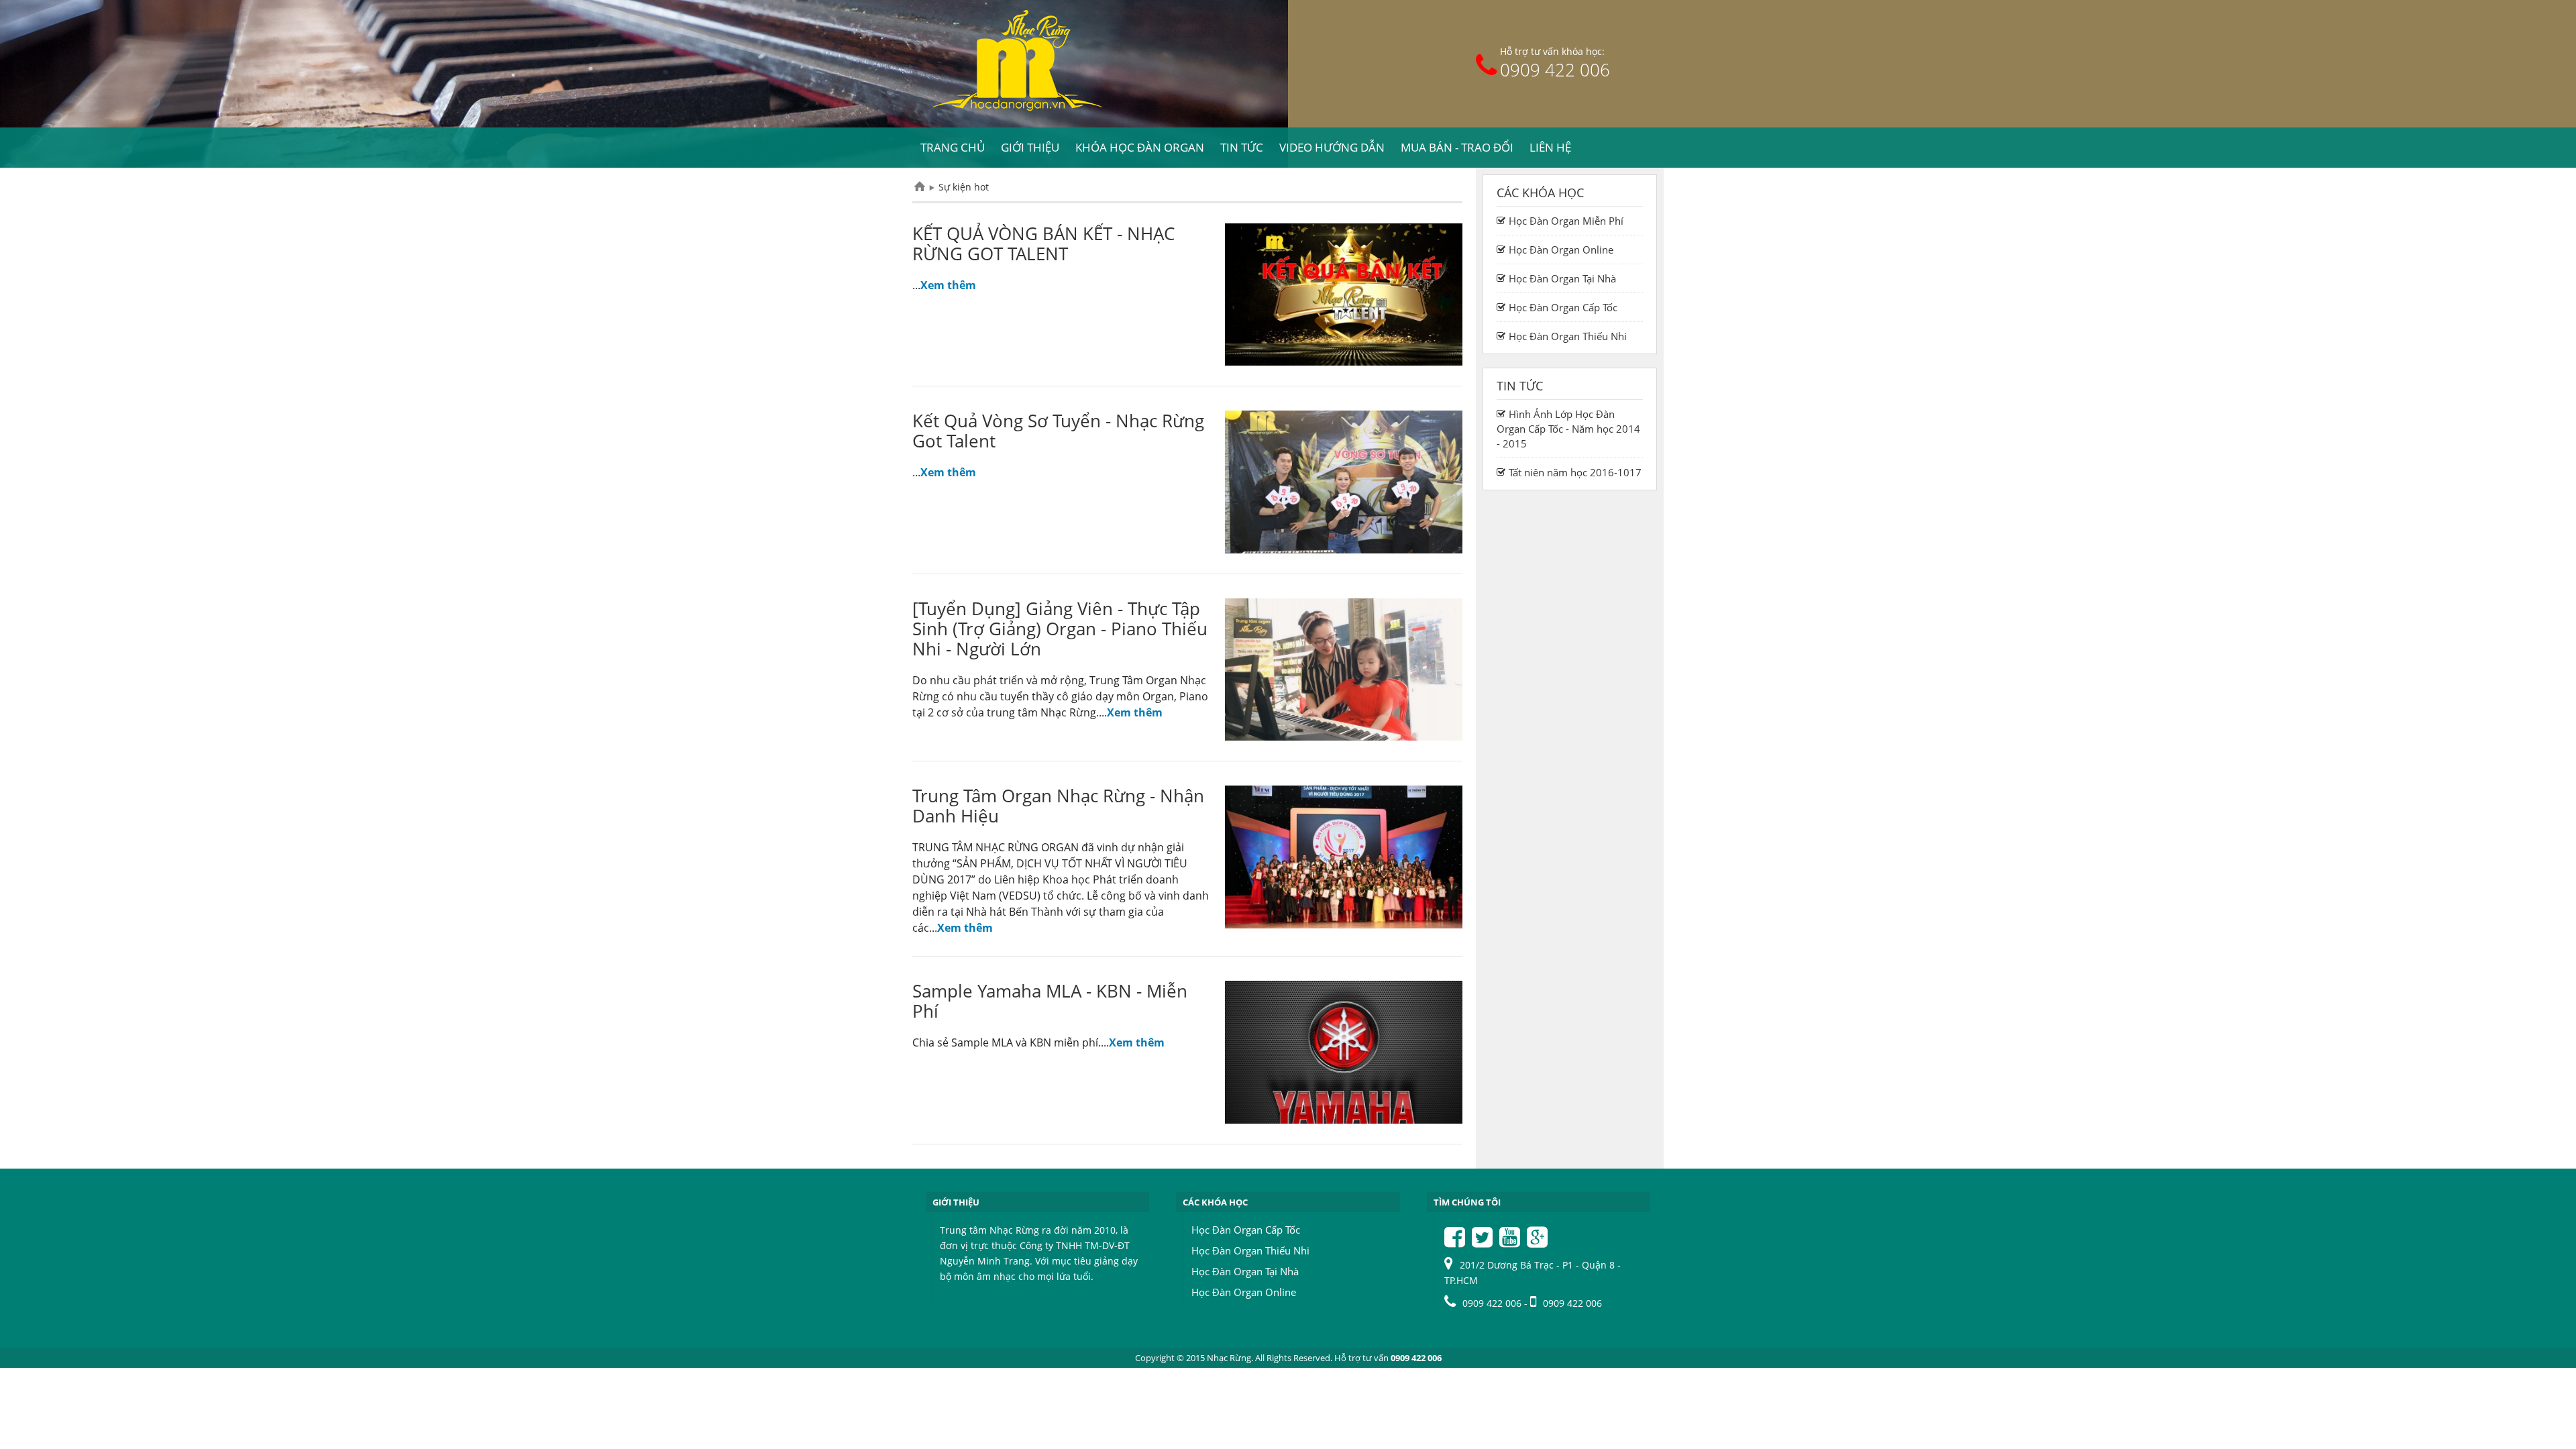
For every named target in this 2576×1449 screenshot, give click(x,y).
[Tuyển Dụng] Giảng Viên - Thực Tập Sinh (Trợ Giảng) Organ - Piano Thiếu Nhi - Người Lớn (1060, 629)
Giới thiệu (1030, 147)
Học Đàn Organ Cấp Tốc (1246, 1230)
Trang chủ (953, 147)
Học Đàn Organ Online (1244, 1292)
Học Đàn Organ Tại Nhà (1245, 1271)
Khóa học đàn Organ (1140, 147)
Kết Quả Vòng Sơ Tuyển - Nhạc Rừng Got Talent (1058, 431)
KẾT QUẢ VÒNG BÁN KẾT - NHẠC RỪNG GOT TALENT (1043, 244)
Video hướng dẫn (1332, 147)
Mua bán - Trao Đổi (1457, 147)
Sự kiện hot (964, 187)
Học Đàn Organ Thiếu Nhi (1250, 1250)
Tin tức (1242, 147)
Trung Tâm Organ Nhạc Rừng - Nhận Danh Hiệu (1058, 806)
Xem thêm (948, 285)
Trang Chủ (920, 187)
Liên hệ (1550, 147)
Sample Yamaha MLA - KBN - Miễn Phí (1050, 1001)
